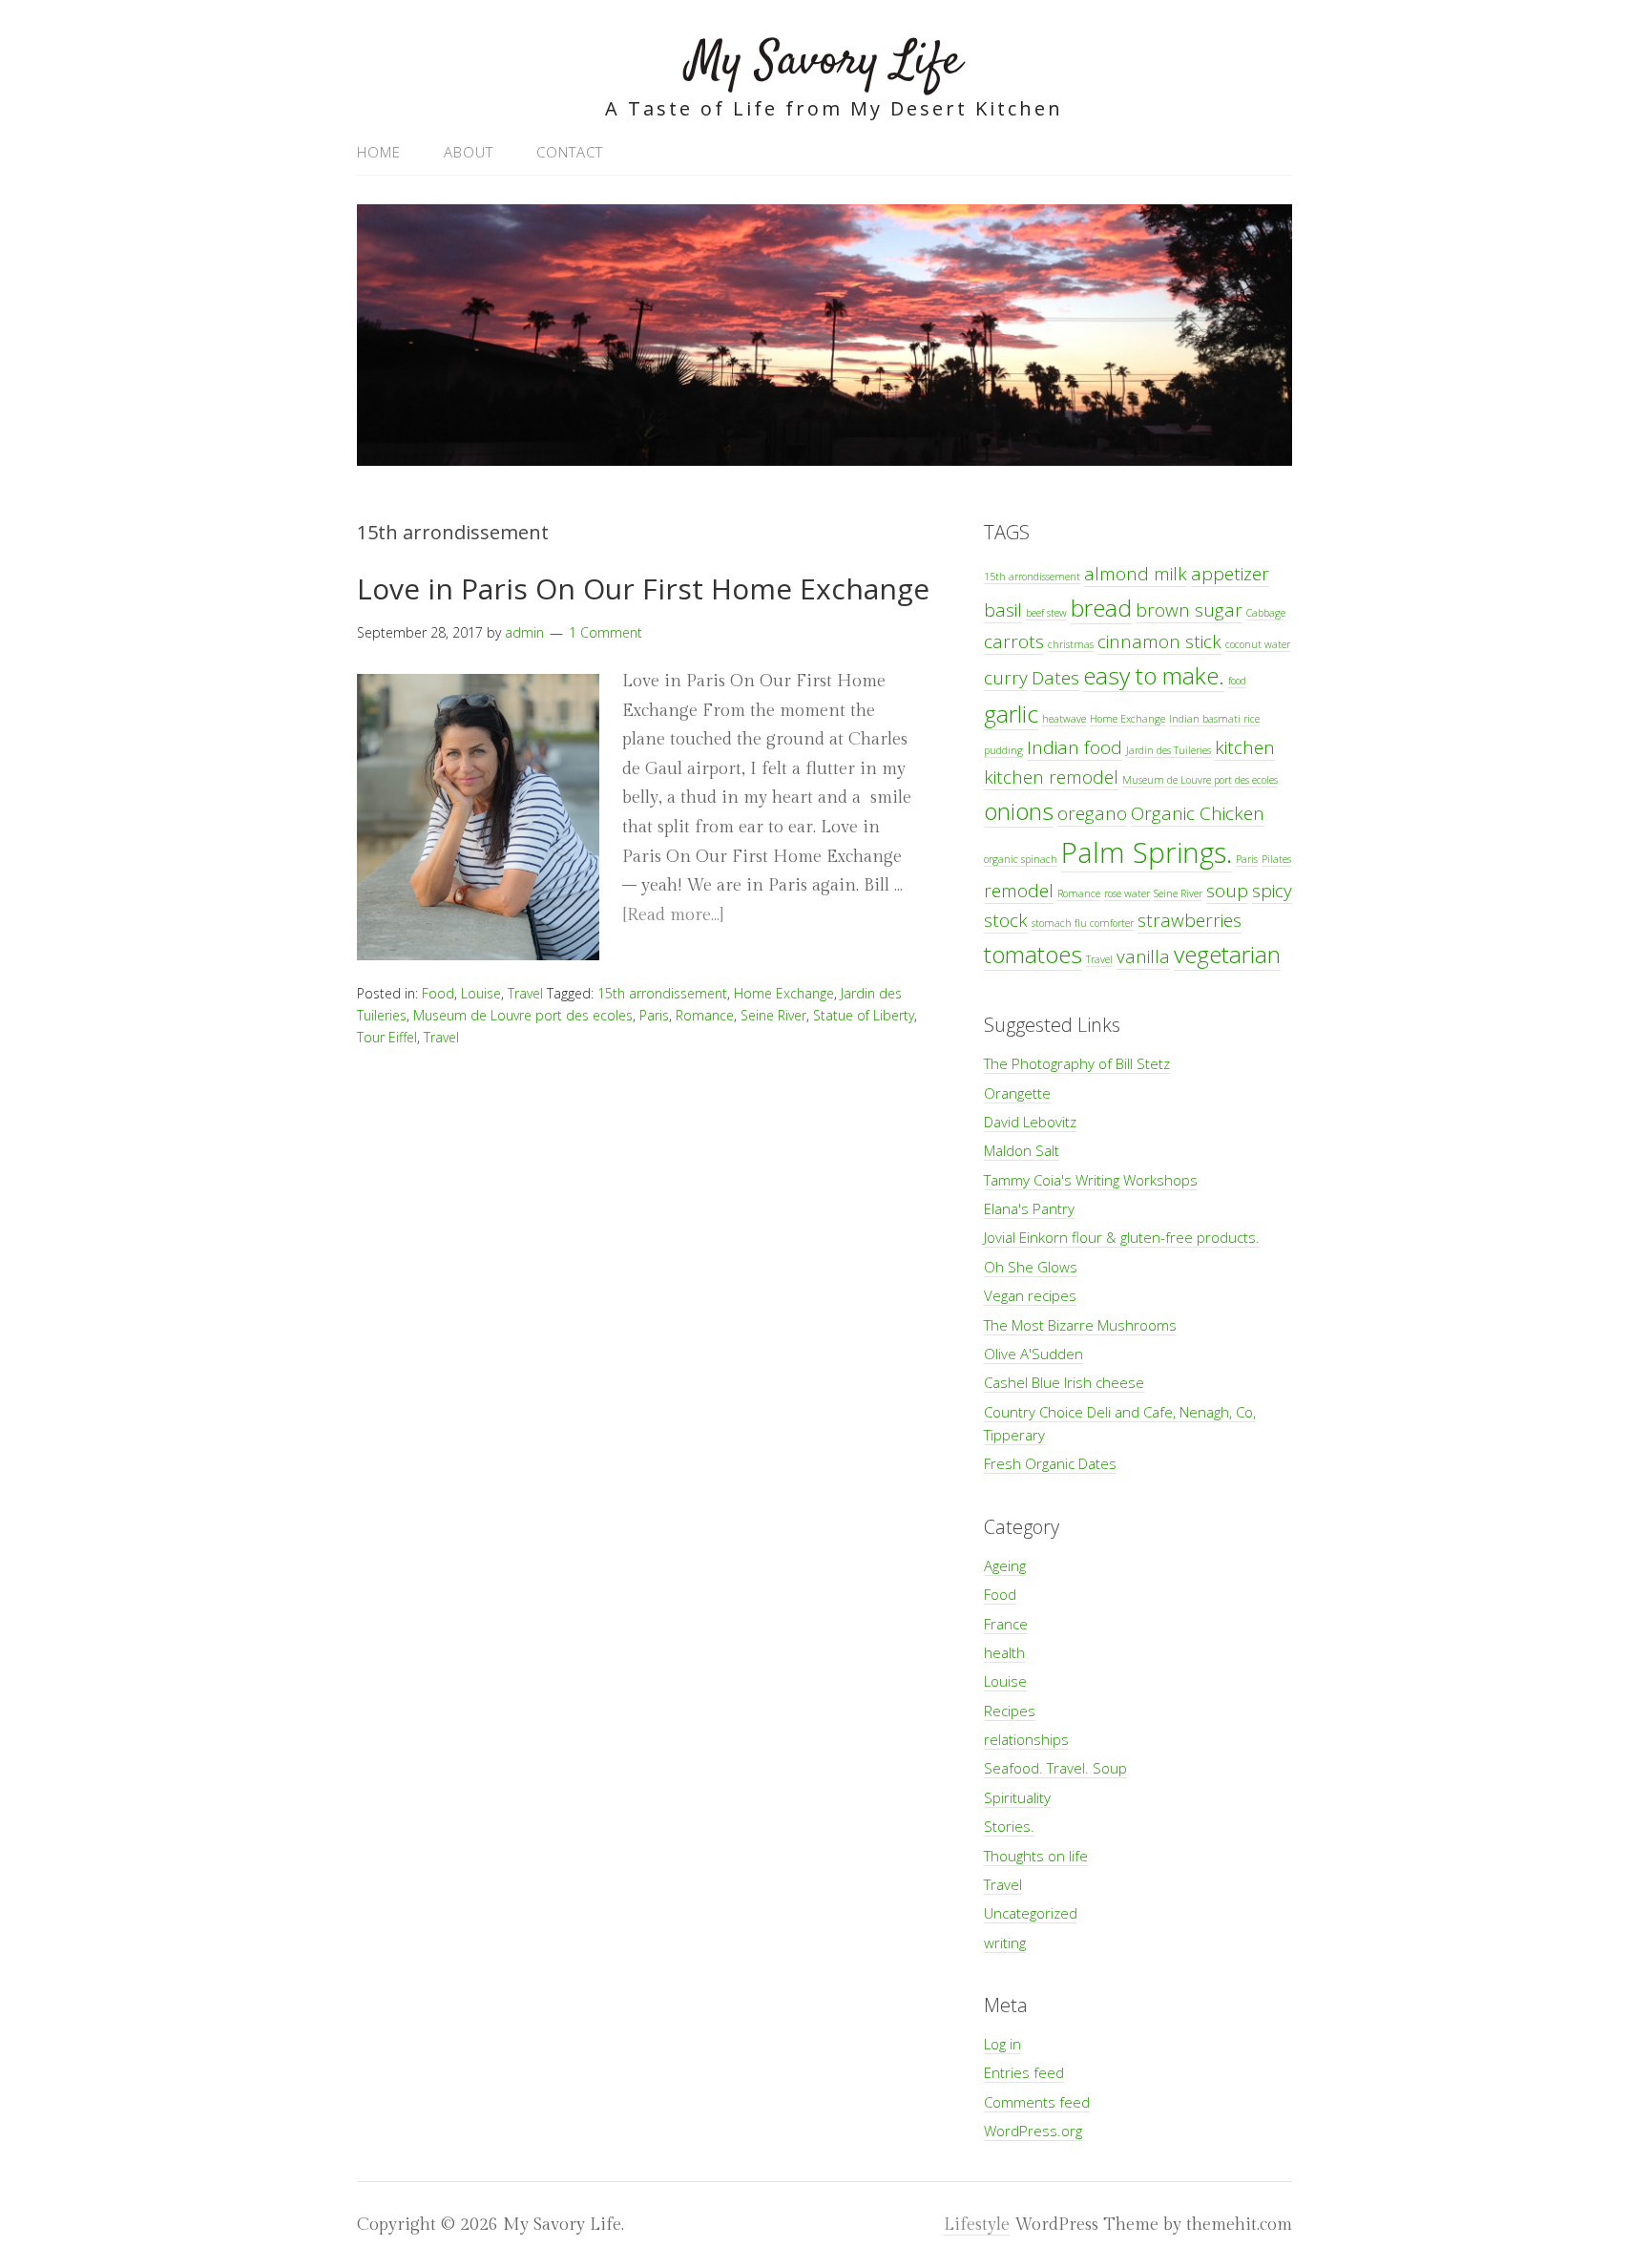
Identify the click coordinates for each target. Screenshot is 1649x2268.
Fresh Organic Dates (1050, 1463)
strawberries (1190, 920)
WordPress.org (1033, 2131)
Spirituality (1017, 1797)
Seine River (773, 1015)
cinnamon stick (1159, 641)
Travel (525, 993)
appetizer (1230, 574)
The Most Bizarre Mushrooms (1080, 1325)
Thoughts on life (1036, 1856)
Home (379, 152)
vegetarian (1227, 954)
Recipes (1010, 1711)
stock (1006, 920)
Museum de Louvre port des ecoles (523, 1015)
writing (1005, 1942)
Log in (1002, 2044)
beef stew (1046, 613)
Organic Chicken (1198, 813)
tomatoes (1033, 954)
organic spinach (1021, 859)
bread (1101, 608)
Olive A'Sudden (1033, 1354)
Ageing (1005, 1565)
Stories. (1009, 1826)
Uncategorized (1031, 1913)
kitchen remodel (1051, 777)
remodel (1019, 891)
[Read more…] (673, 915)
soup (1227, 891)
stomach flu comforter (1083, 923)
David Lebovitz (1030, 1122)
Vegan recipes (1030, 1295)
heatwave (1064, 719)
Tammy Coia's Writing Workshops (1091, 1180)
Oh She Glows (1031, 1267)
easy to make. (1154, 675)
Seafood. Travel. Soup (1055, 1768)
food (1237, 681)
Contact (570, 152)
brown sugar (1189, 610)
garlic (1011, 714)
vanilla (1143, 956)
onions (1019, 811)
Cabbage (1266, 613)
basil (1003, 610)
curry (1006, 678)
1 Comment (605, 632)
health (1004, 1652)
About (469, 152)
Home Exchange (784, 993)
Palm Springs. (1147, 852)
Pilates (1276, 859)
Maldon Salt (1022, 1150)
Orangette (1017, 1093)
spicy (1272, 891)
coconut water (1258, 644)
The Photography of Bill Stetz (1077, 1063)
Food (438, 993)
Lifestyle (977, 2225)
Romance (705, 1015)
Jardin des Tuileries (1169, 750)
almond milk (1136, 574)
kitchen (1245, 747)
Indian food (1075, 747)
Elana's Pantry (1029, 1208)
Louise (481, 993)
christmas (1071, 644)
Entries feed (1024, 2072)
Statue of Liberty (864, 1015)
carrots (1014, 641)
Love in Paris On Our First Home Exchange (643, 588)
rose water (1127, 893)
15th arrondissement (662, 993)
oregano (1092, 813)
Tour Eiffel (387, 1037)
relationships (1026, 1739)
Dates (1055, 678)
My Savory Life (824, 62)
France (1006, 1624)
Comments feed (1037, 2102)
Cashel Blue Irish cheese (1064, 1382)
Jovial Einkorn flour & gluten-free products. (1122, 1237)
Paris (654, 1015)
